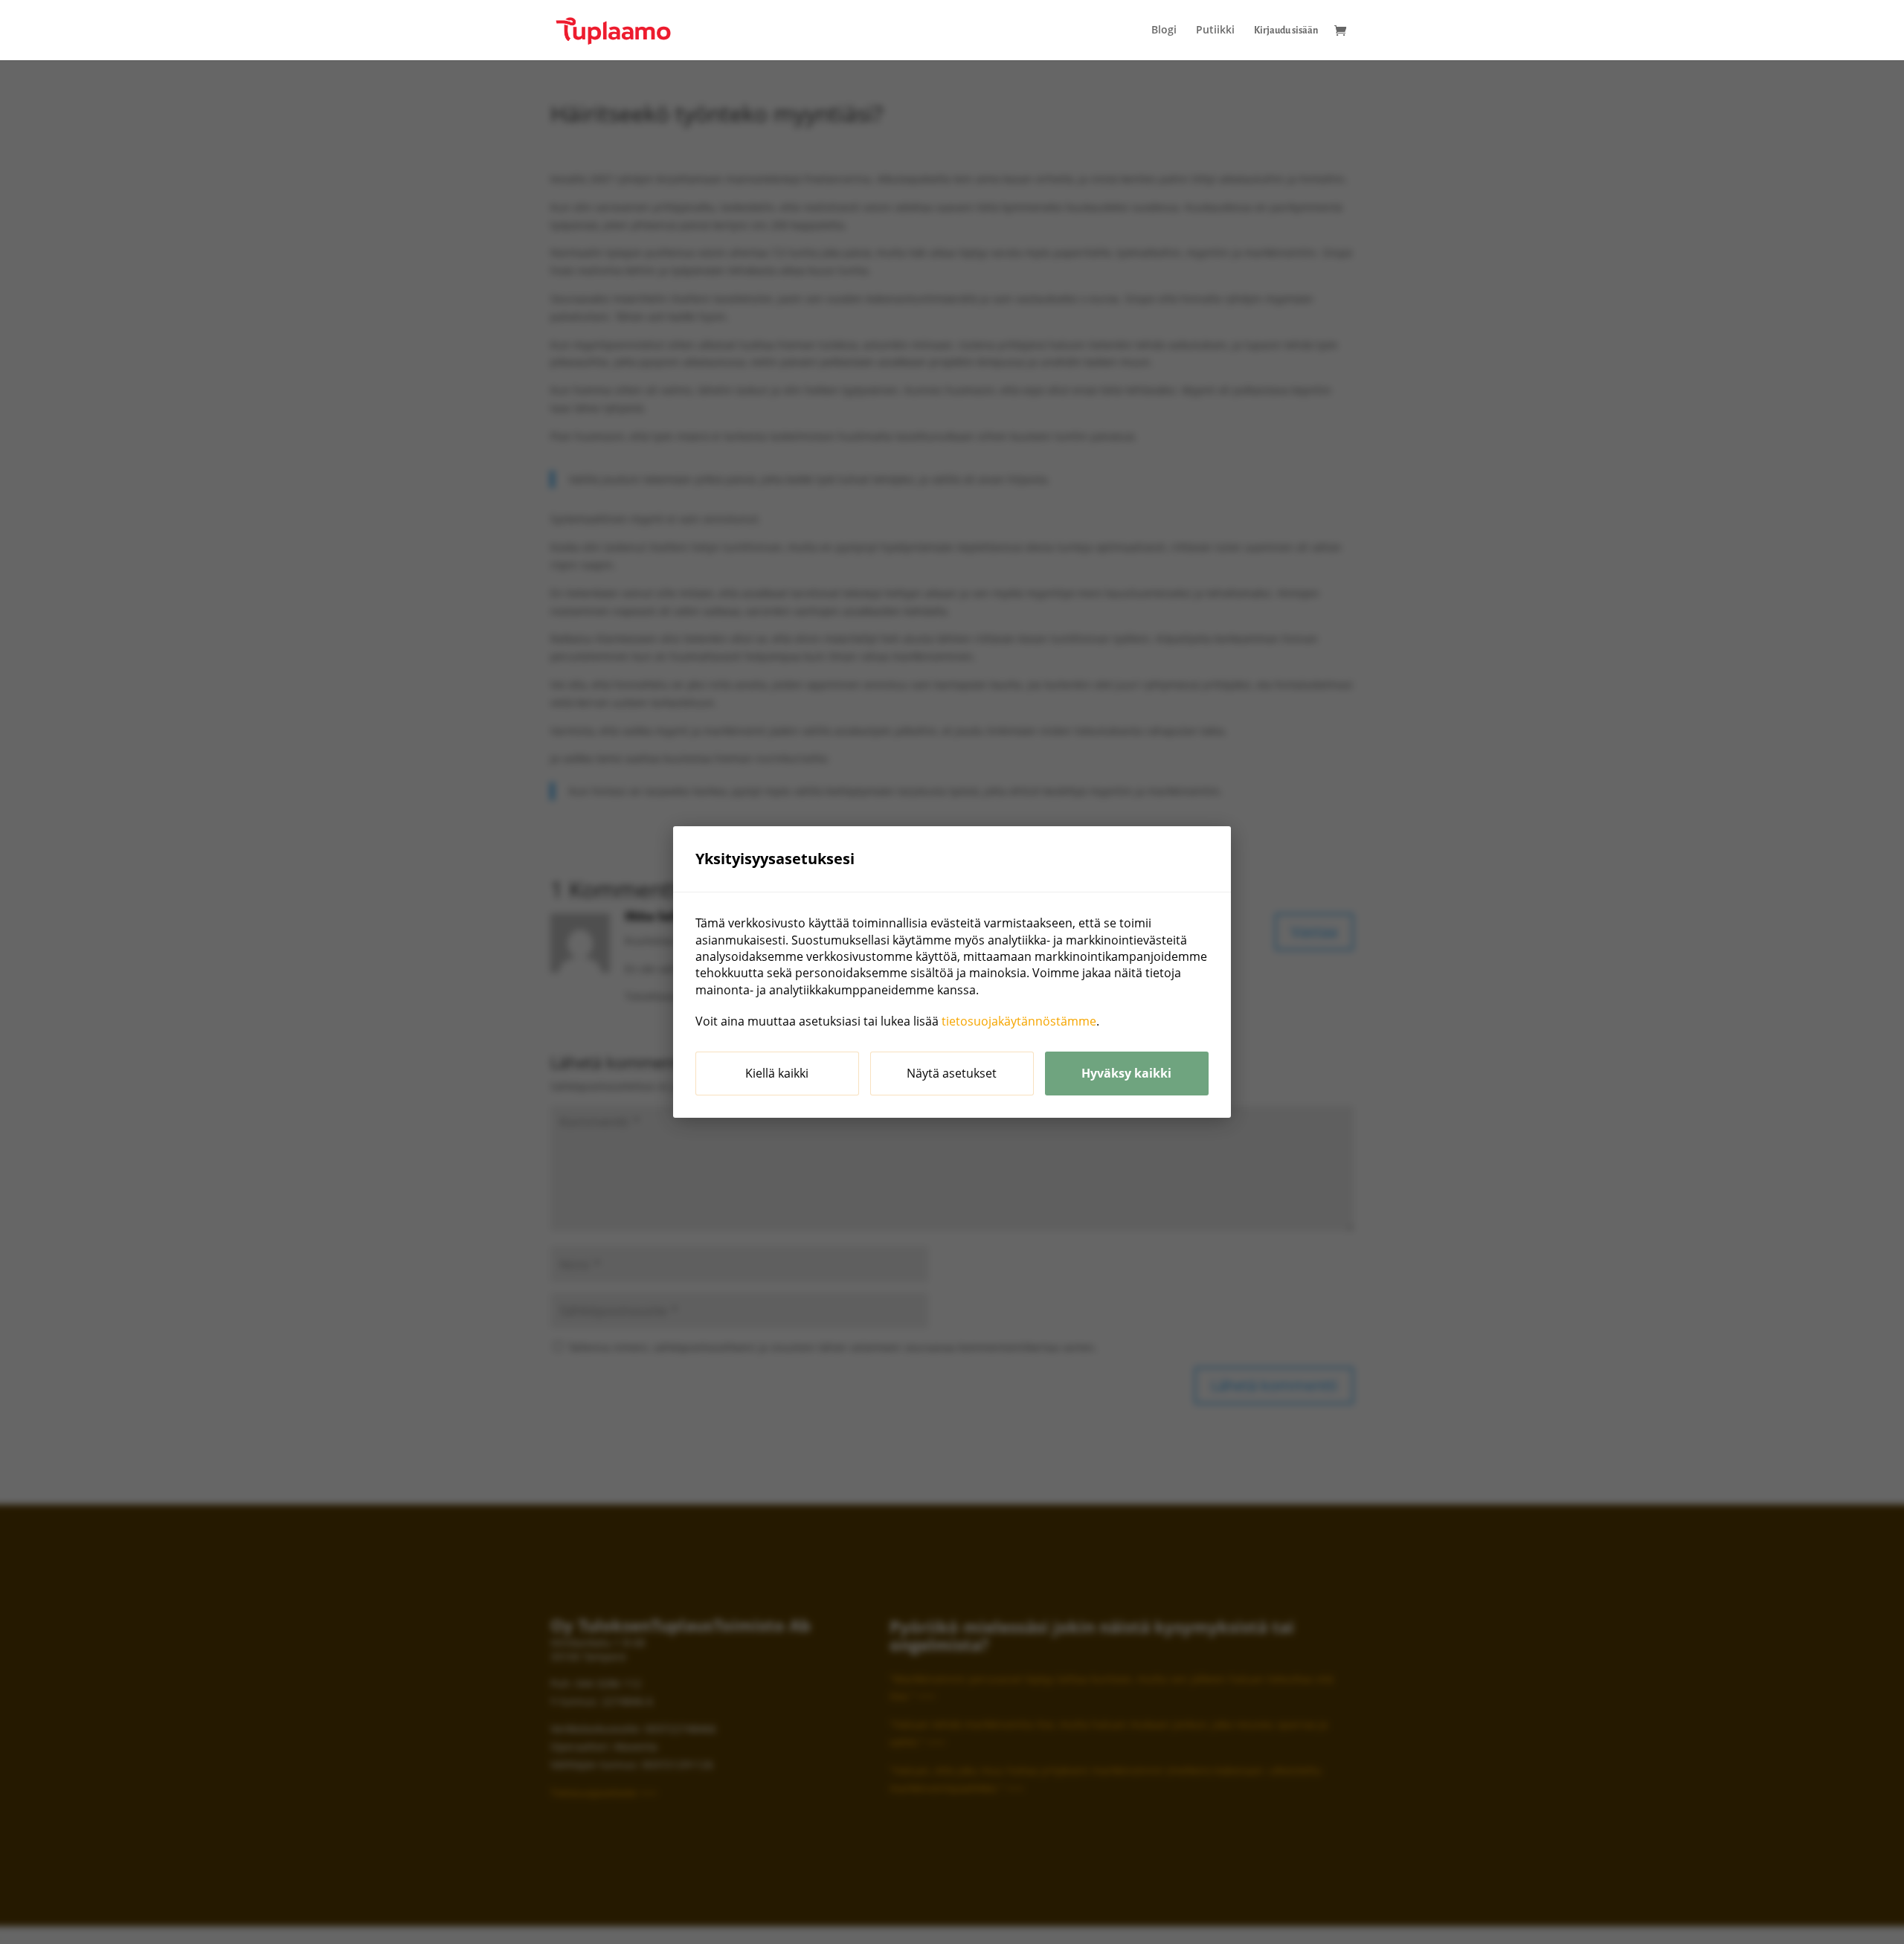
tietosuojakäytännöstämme (1019, 1021)
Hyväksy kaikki (1126, 1073)
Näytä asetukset (952, 1073)
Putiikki (1215, 30)
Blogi (1164, 30)
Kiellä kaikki (777, 1073)
